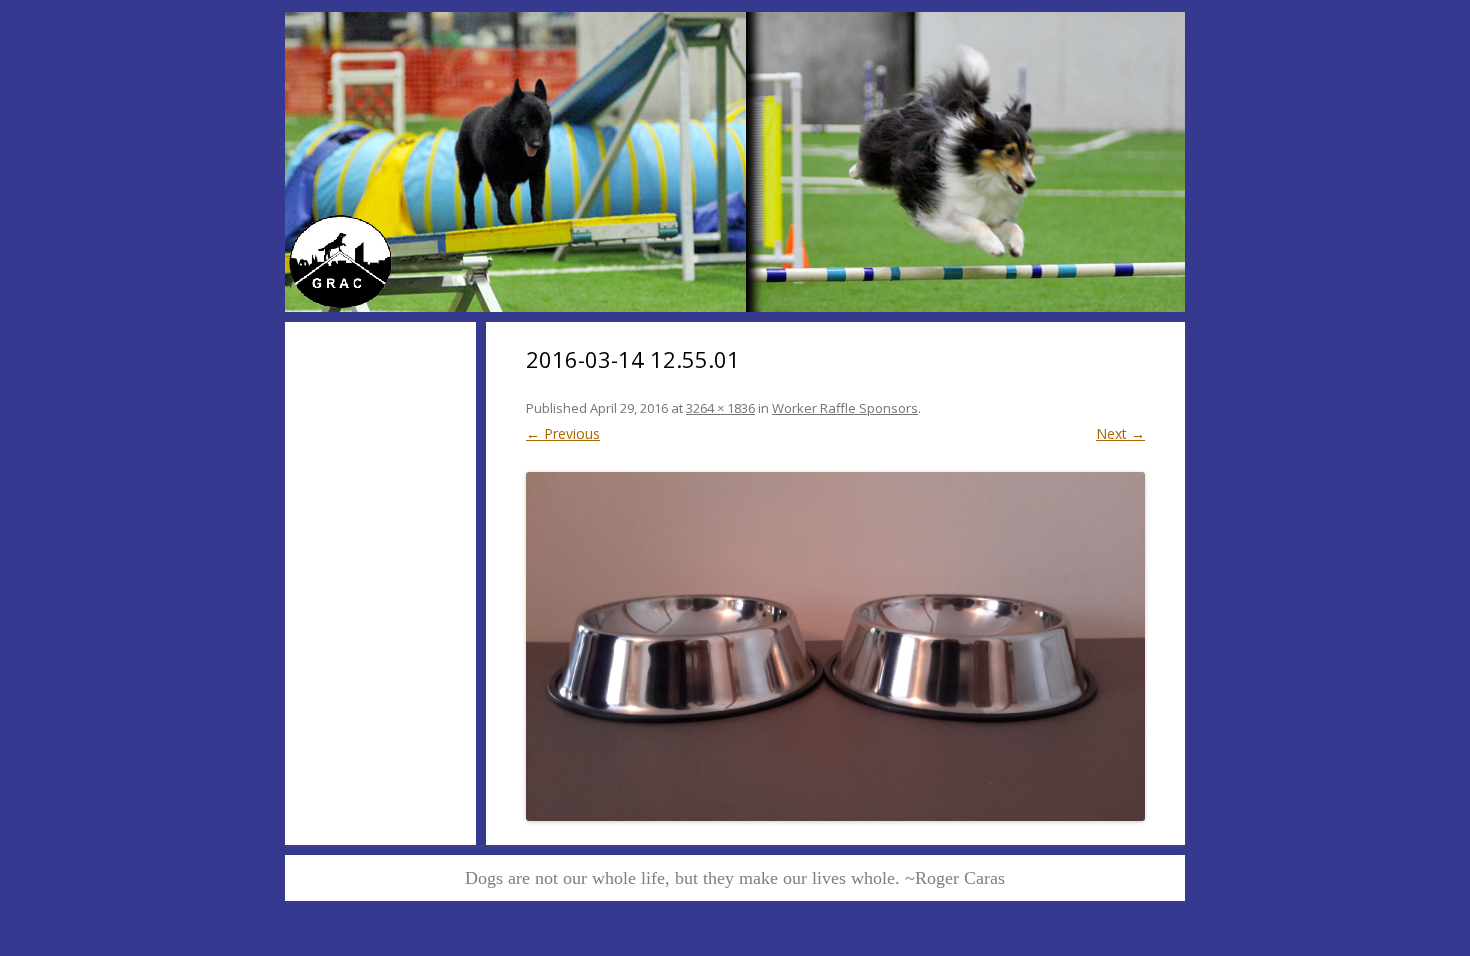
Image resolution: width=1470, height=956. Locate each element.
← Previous (563, 433)
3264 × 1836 (720, 408)
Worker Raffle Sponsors (845, 408)
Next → (1120, 433)
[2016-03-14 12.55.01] (835, 646)
